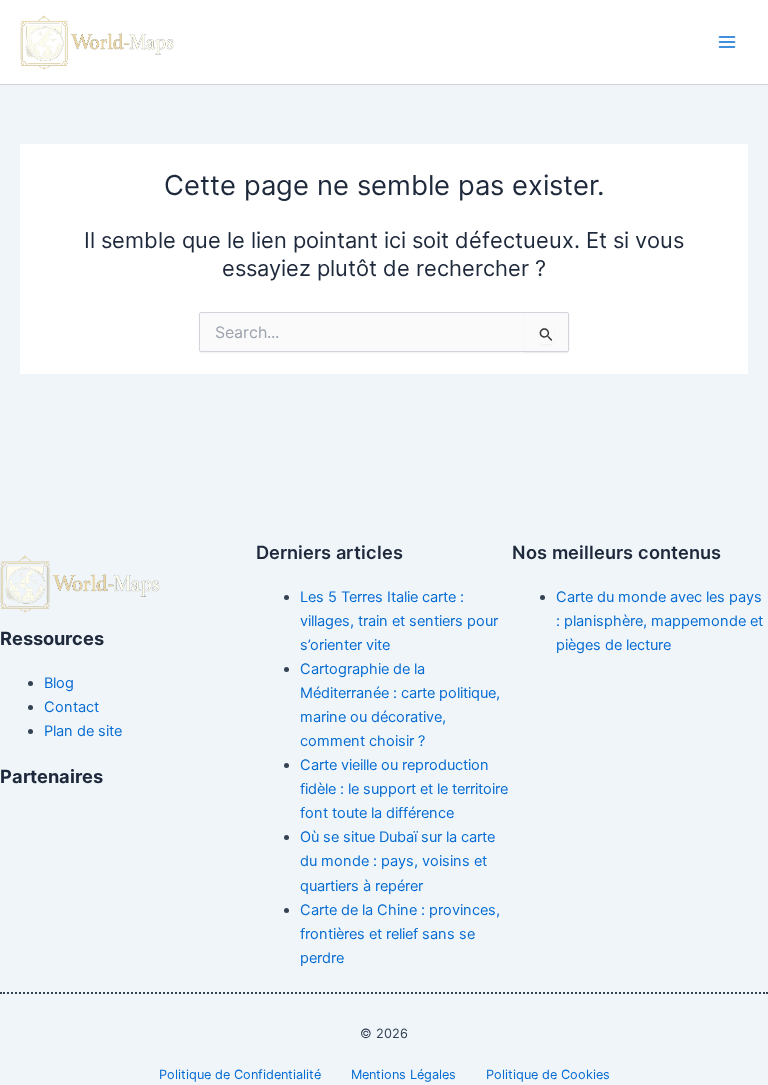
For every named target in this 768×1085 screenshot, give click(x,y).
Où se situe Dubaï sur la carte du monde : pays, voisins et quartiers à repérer (397, 861)
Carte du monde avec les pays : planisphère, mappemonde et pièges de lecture (659, 621)
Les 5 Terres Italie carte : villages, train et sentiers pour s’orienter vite (399, 621)
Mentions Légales (403, 1074)
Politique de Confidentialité (240, 1074)
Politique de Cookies (548, 1074)
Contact (71, 707)
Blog (59, 683)
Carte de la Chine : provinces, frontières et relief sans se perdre (400, 934)
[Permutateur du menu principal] (727, 42)
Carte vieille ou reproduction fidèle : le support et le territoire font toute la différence (404, 789)
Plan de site (83, 731)
